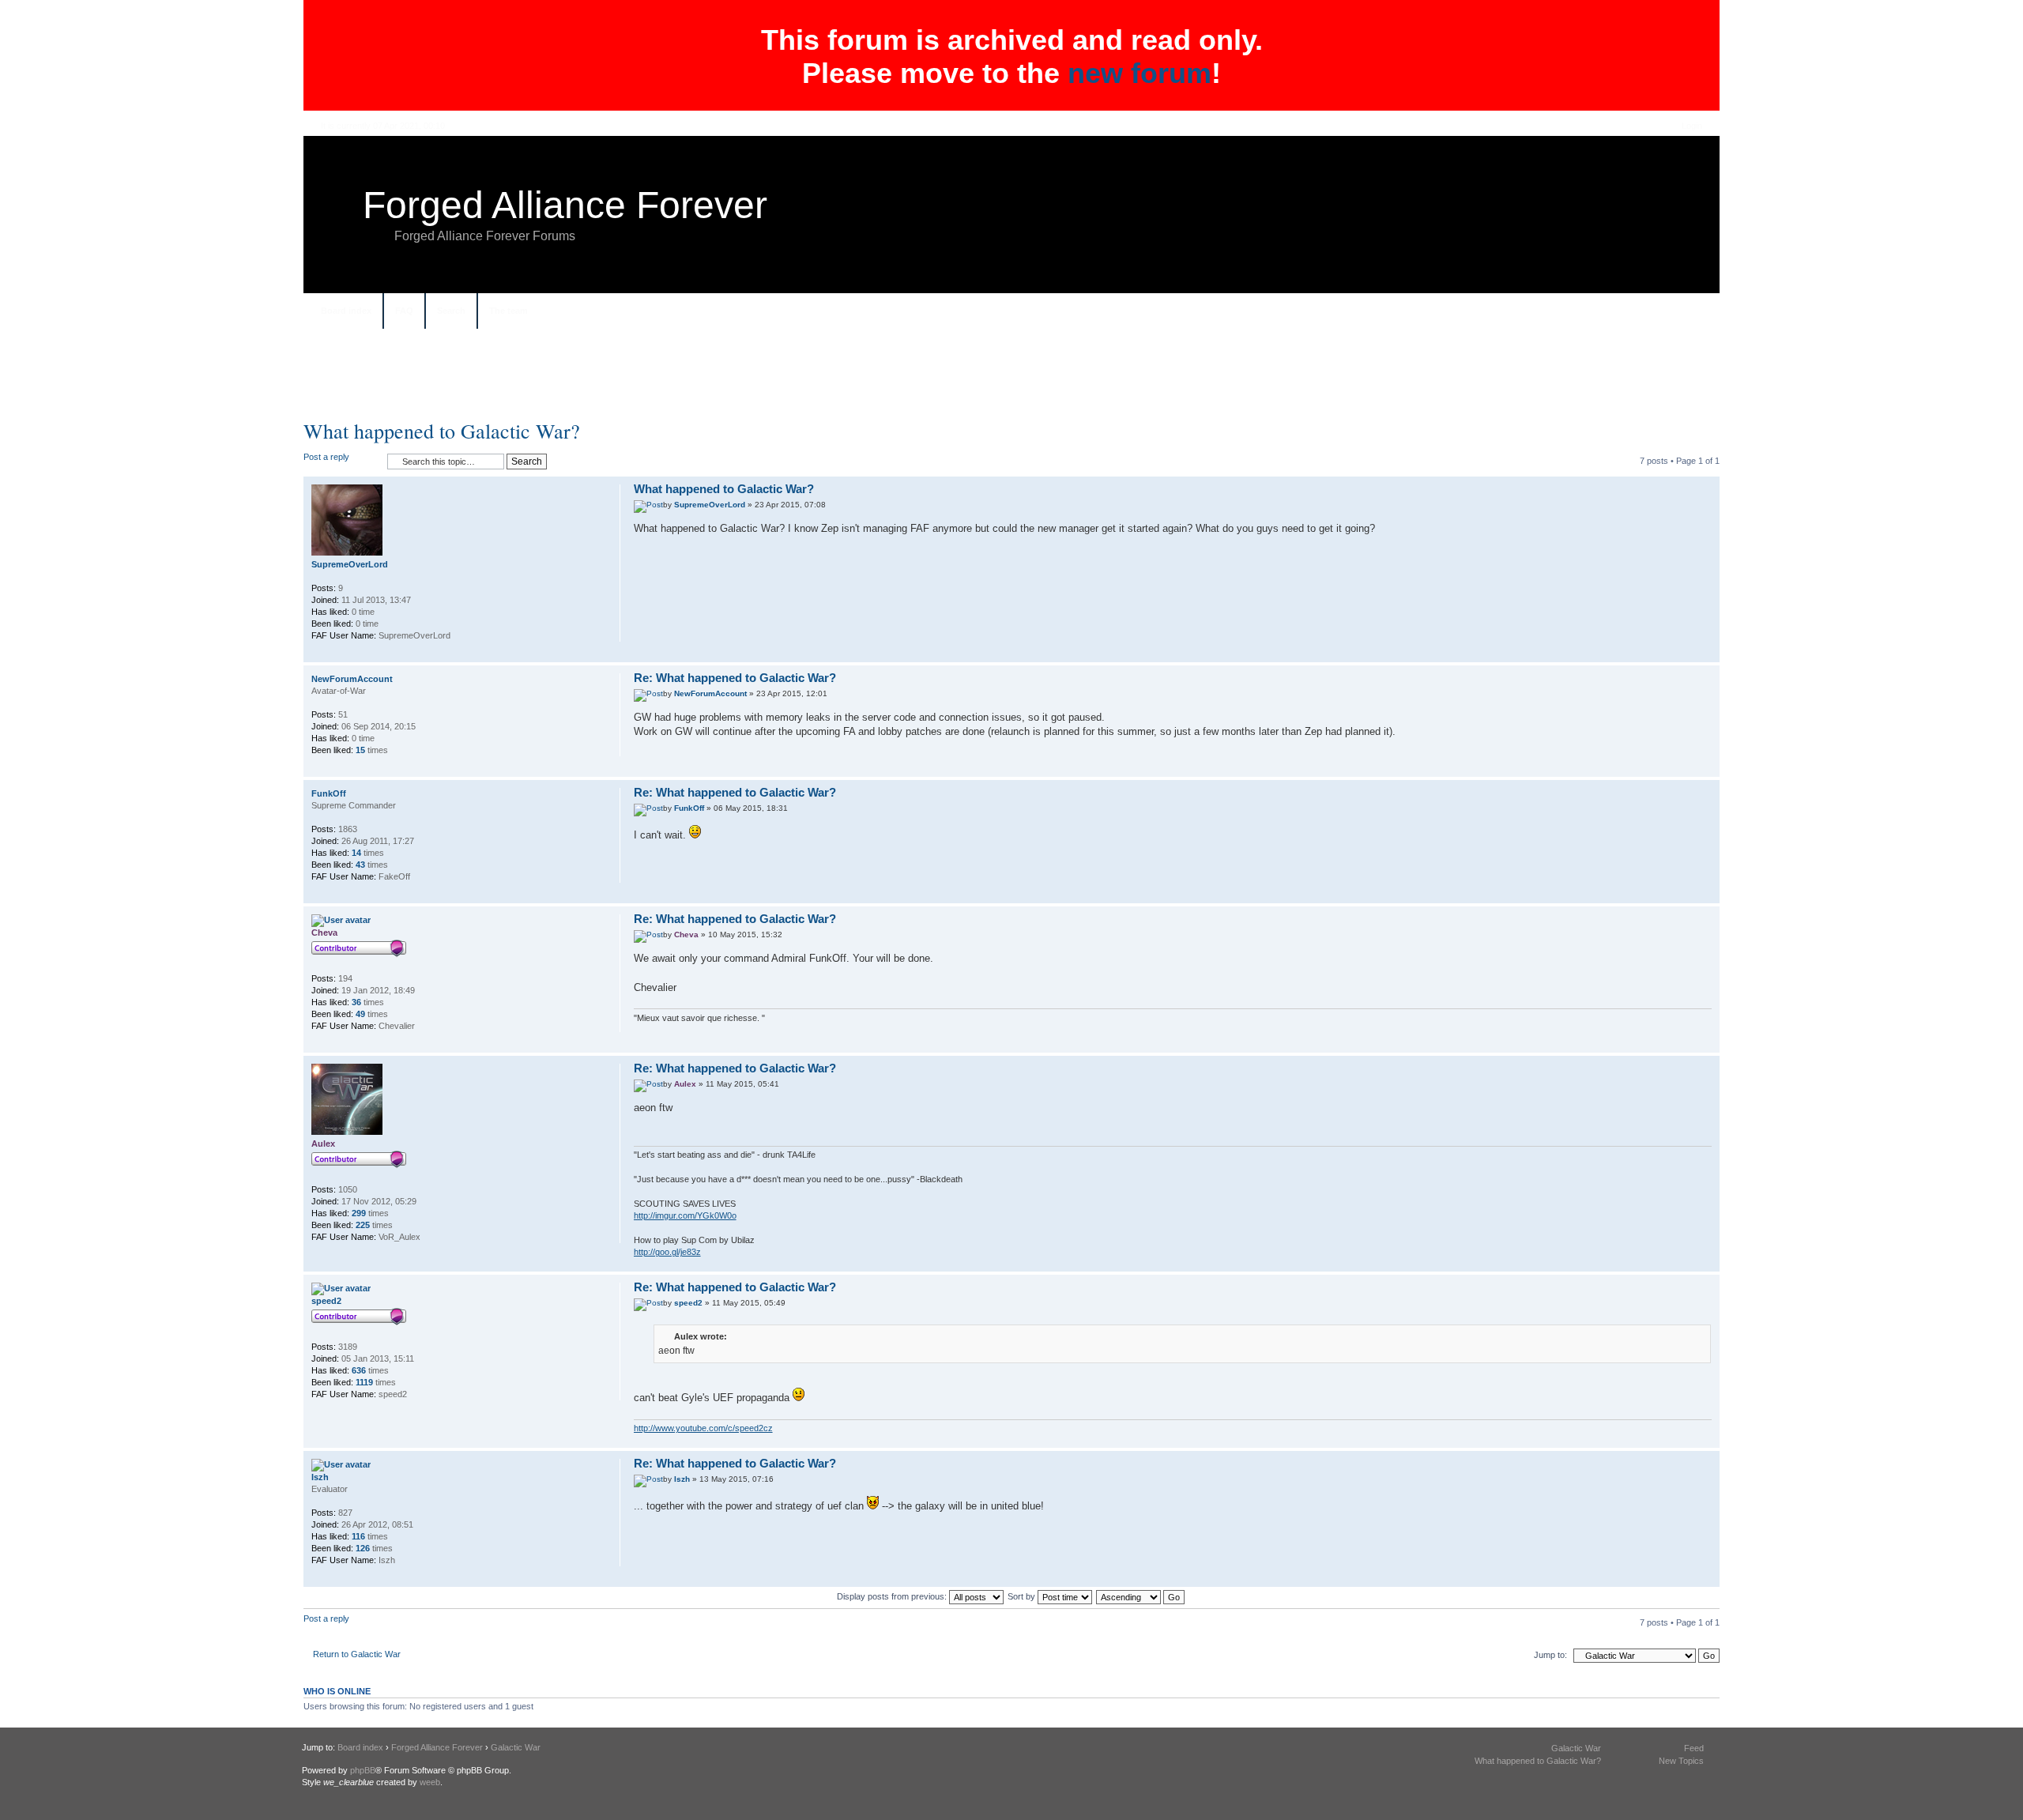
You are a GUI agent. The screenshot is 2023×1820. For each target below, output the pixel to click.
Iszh (682, 1479)
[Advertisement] (1011, 380)
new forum (1140, 73)
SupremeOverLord (710, 505)
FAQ (404, 311)
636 (359, 1370)
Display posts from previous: (893, 1596)
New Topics (1681, 1761)
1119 (364, 1382)
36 (356, 1002)
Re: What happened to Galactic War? (735, 678)
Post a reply (326, 457)
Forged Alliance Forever (565, 205)
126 (363, 1548)
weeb (430, 1782)
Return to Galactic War (357, 1654)
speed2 (688, 1303)
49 (360, 1014)
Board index (346, 311)
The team (509, 311)
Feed (1694, 1748)
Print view (1692, 312)
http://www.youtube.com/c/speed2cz (703, 1428)
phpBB (363, 1770)
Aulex (685, 1084)
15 (360, 750)
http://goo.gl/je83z (667, 1252)
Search (451, 311)
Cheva (686, 934)
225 (363, 1225)
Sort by (1023, 1596)
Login (1692, 126)
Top (1707, 654)
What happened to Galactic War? (442, 431)
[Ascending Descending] (1141, 1596)
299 (359, 1213)
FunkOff (689, 808)
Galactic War (516, 1747)
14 (356, 853)
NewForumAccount (710, 693)
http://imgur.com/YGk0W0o (685, 1215)
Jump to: (1550, 1655)
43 (360, 865)
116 (358, 1536)
